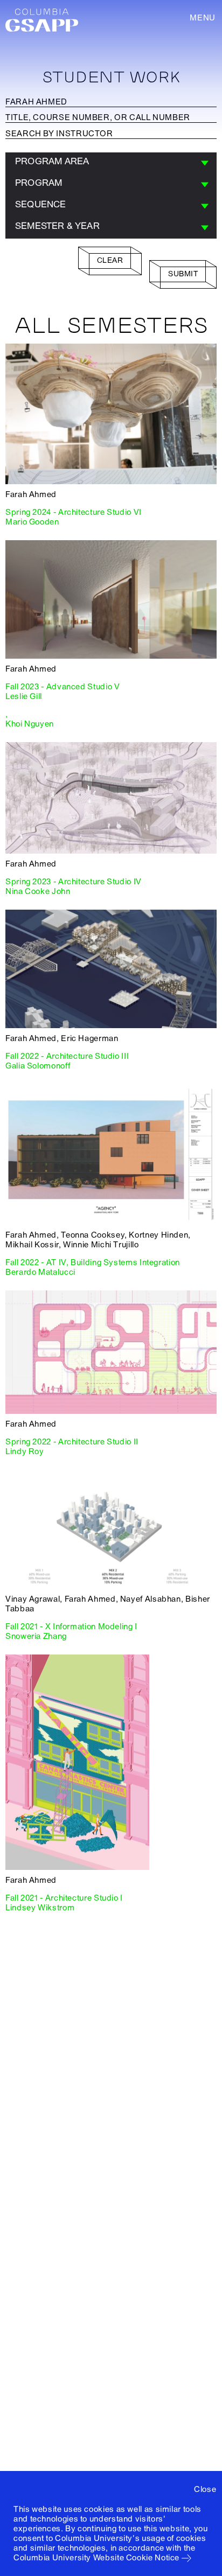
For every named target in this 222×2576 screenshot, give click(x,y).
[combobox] (111, 163)
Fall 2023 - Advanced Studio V (63, 687)
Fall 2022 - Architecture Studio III (67, 1056)
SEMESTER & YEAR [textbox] (57, 226)
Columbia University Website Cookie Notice (96, 2558)
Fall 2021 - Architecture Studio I (64, 1898)
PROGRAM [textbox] (39, 183)
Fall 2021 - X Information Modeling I (71, 1626)
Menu (203, 18)
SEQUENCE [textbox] (41, 204)
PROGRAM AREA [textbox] (52, 161)
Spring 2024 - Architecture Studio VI (74, 512)
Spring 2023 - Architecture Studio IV (74, 882)
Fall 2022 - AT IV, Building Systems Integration (93, 1262)
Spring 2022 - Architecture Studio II (72, 1442)
